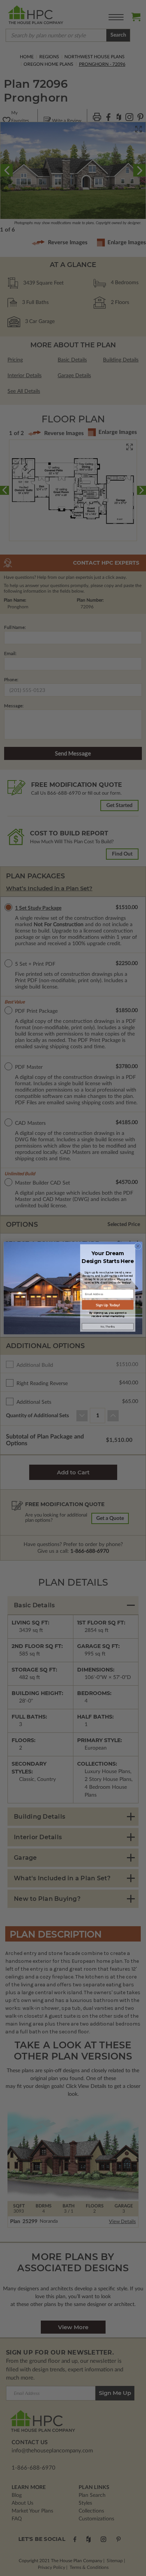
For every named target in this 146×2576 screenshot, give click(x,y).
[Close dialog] (138, 1246)
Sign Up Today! (108, 1305)
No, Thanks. (108, 1327)
